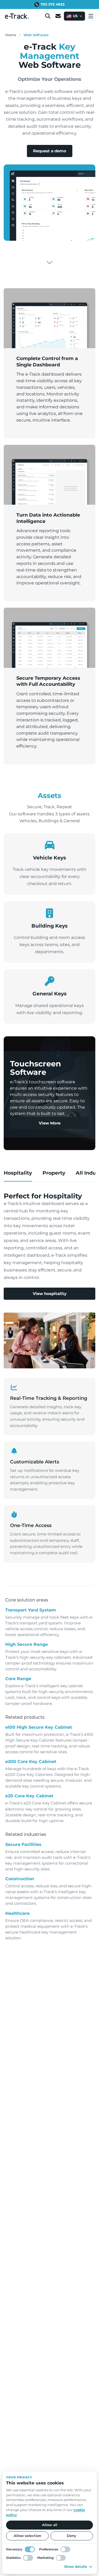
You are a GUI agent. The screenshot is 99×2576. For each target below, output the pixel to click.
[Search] (48, 16)
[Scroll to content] (49, 263)
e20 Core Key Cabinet (29, 1796)
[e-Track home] (17, 16)
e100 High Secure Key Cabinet (39, 1727)
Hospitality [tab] (18, 1173)
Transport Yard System (31, 1610)
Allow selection (27, 2536)
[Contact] (58, 16)
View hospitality (50, 1294)
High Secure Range (27, 1644)
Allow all (50, 2525)
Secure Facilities (23, 1844)
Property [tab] (54, 1173)
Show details (76, 2566)
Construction (20, 1879)
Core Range (18, 1679)
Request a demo (50, 151)
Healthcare (17, 1913)
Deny (72, 2536)
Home (11, 35)
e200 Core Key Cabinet (31, 1762)
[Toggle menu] (91, 16)
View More (50, 1123)
